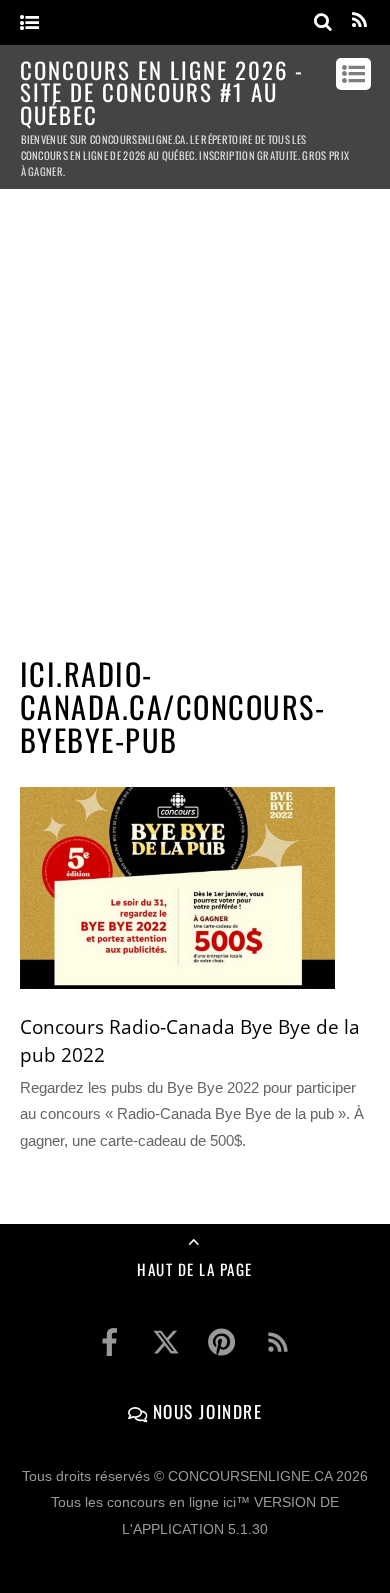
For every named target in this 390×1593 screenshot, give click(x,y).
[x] (166, 1342)
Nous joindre (204, 1411)
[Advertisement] (195, 414)
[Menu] (29, 23)
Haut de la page (195, 1269)
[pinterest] (222, 1342)
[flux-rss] (278, 1342)
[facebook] (110, 1342)
